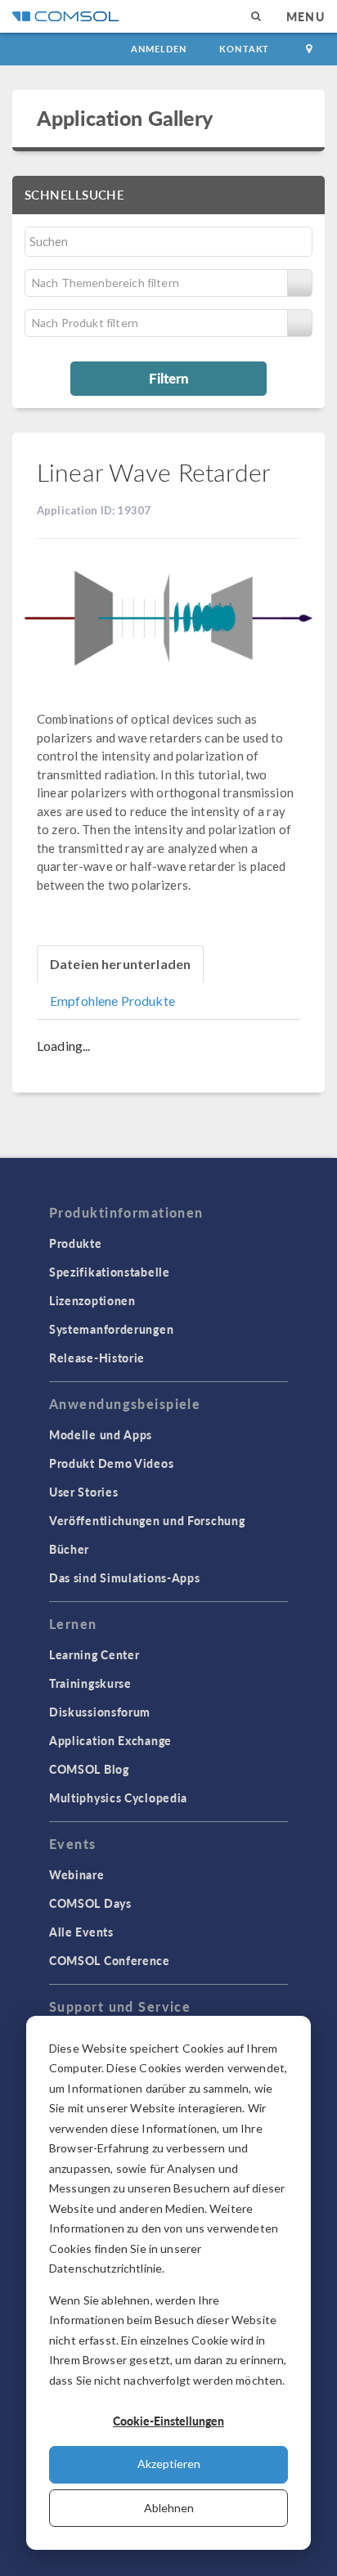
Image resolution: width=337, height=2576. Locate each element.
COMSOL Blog (89, 1769)
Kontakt (244, 49)
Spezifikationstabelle (110, 1272)
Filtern (169, 378)
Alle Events (81, 1932)
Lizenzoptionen (92, 1300)
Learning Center (94, 1654)
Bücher (69, 1549)
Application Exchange (110, 1740)
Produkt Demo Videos (111, 1463)
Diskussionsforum (100, 1712)
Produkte (76, 1243)
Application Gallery (125, 118)
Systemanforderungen (111, 1329)
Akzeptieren (169, 2464)
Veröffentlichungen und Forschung (147, 1520)
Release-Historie (97, 1358)
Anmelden (159, 49)
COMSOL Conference (110, 1960)
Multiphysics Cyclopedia (118, 1797)
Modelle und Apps (101, 1434)
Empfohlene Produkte (112, 1001)
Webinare (77, 1874)
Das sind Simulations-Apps (125, 1577)
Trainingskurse (90, 1683)
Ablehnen (169, 2508)
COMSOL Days (90, 1903)
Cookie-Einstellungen (168, 2421)
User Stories (83, 1492)
